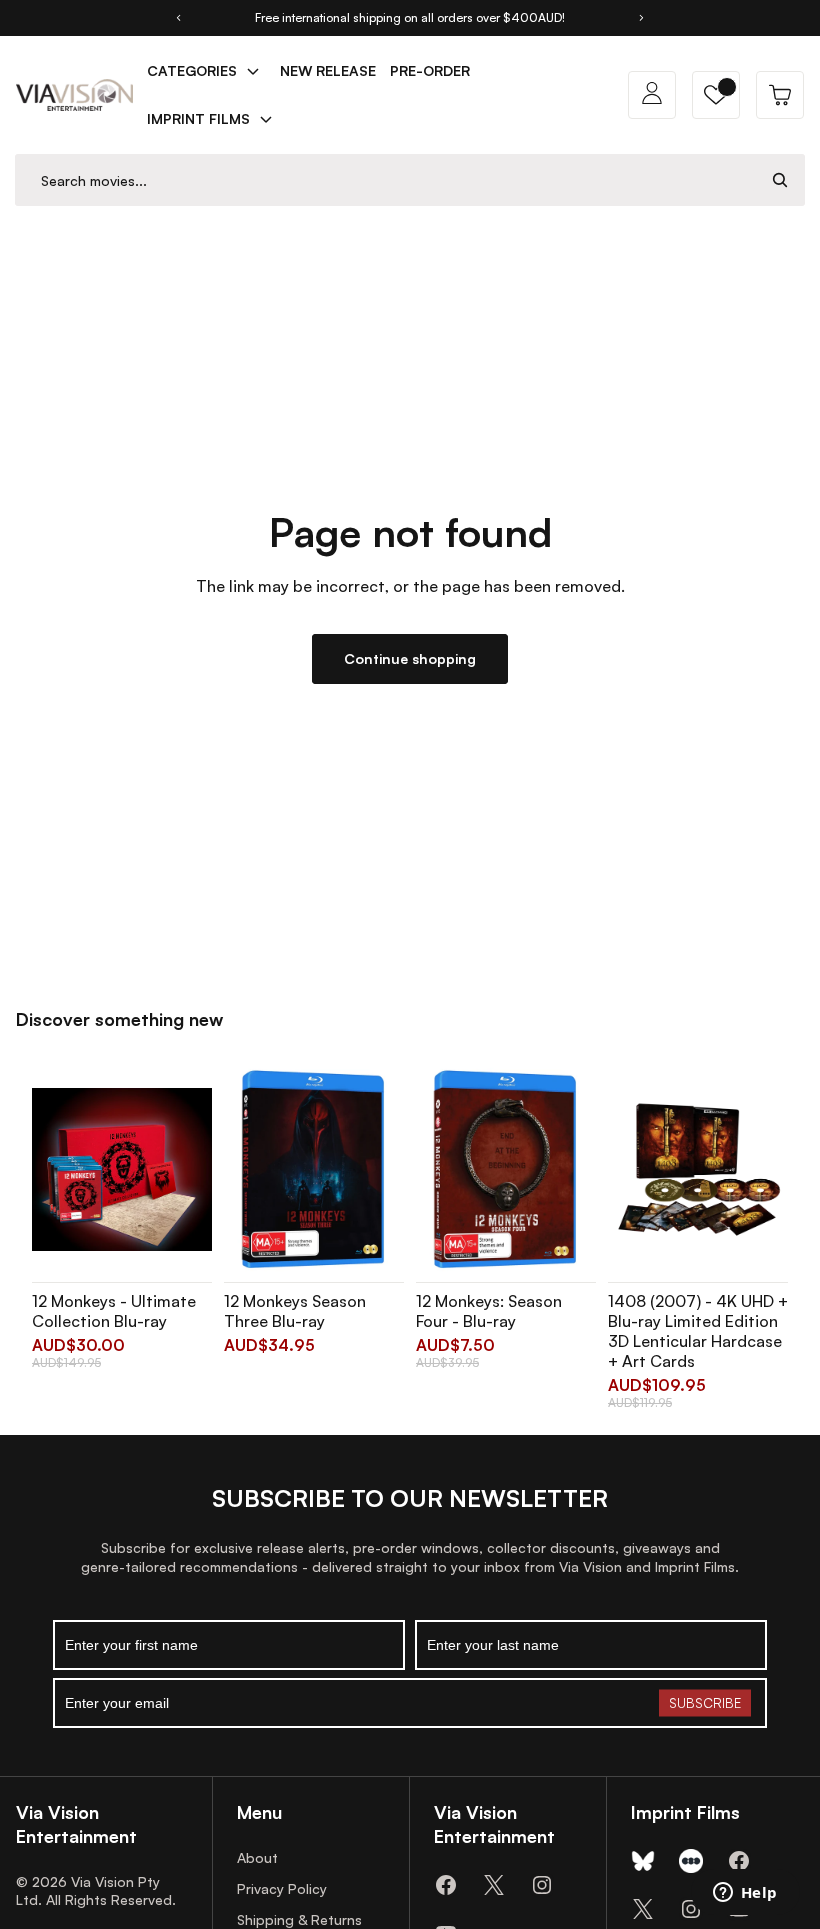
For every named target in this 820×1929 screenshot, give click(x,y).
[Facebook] (446, 1885)
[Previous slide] (178, 18)
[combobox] (386, 180)
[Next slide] (642, 18)
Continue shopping (410, 658)
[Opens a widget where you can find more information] (745, 1894)
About (257, 1857)
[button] (716, 95)
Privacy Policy (282, 1888)
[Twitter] (494, 1885)
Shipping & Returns (299, 1919)
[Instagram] (542, 1885)
